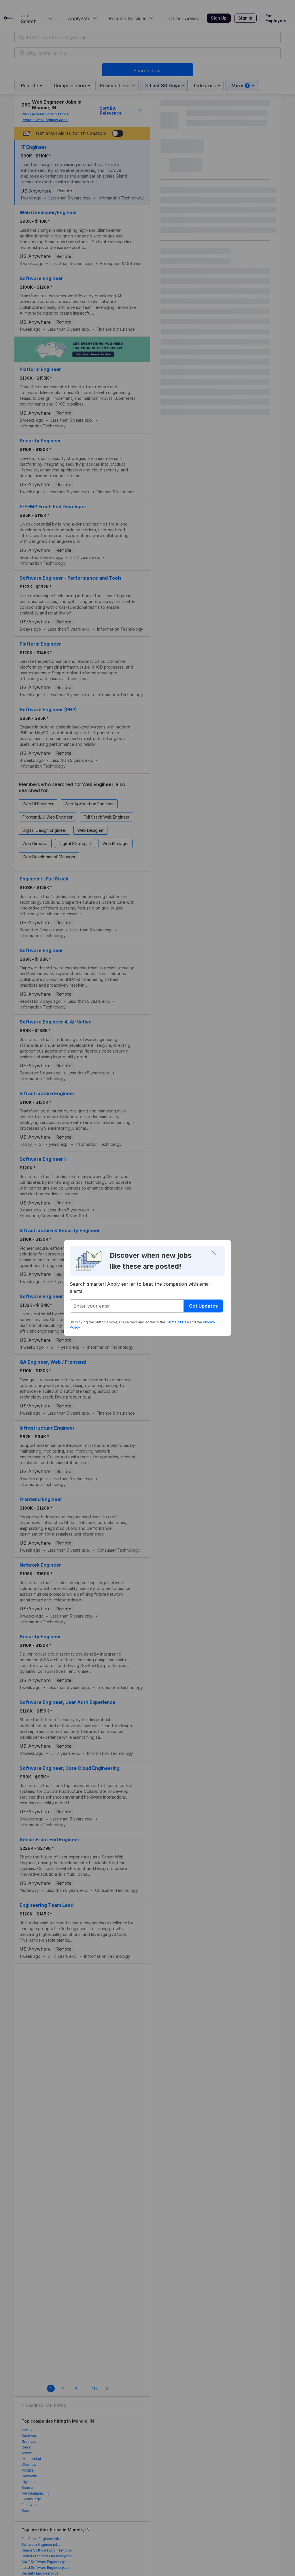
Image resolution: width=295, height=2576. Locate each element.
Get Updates (203, 1306)
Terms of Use (177, 1322)
